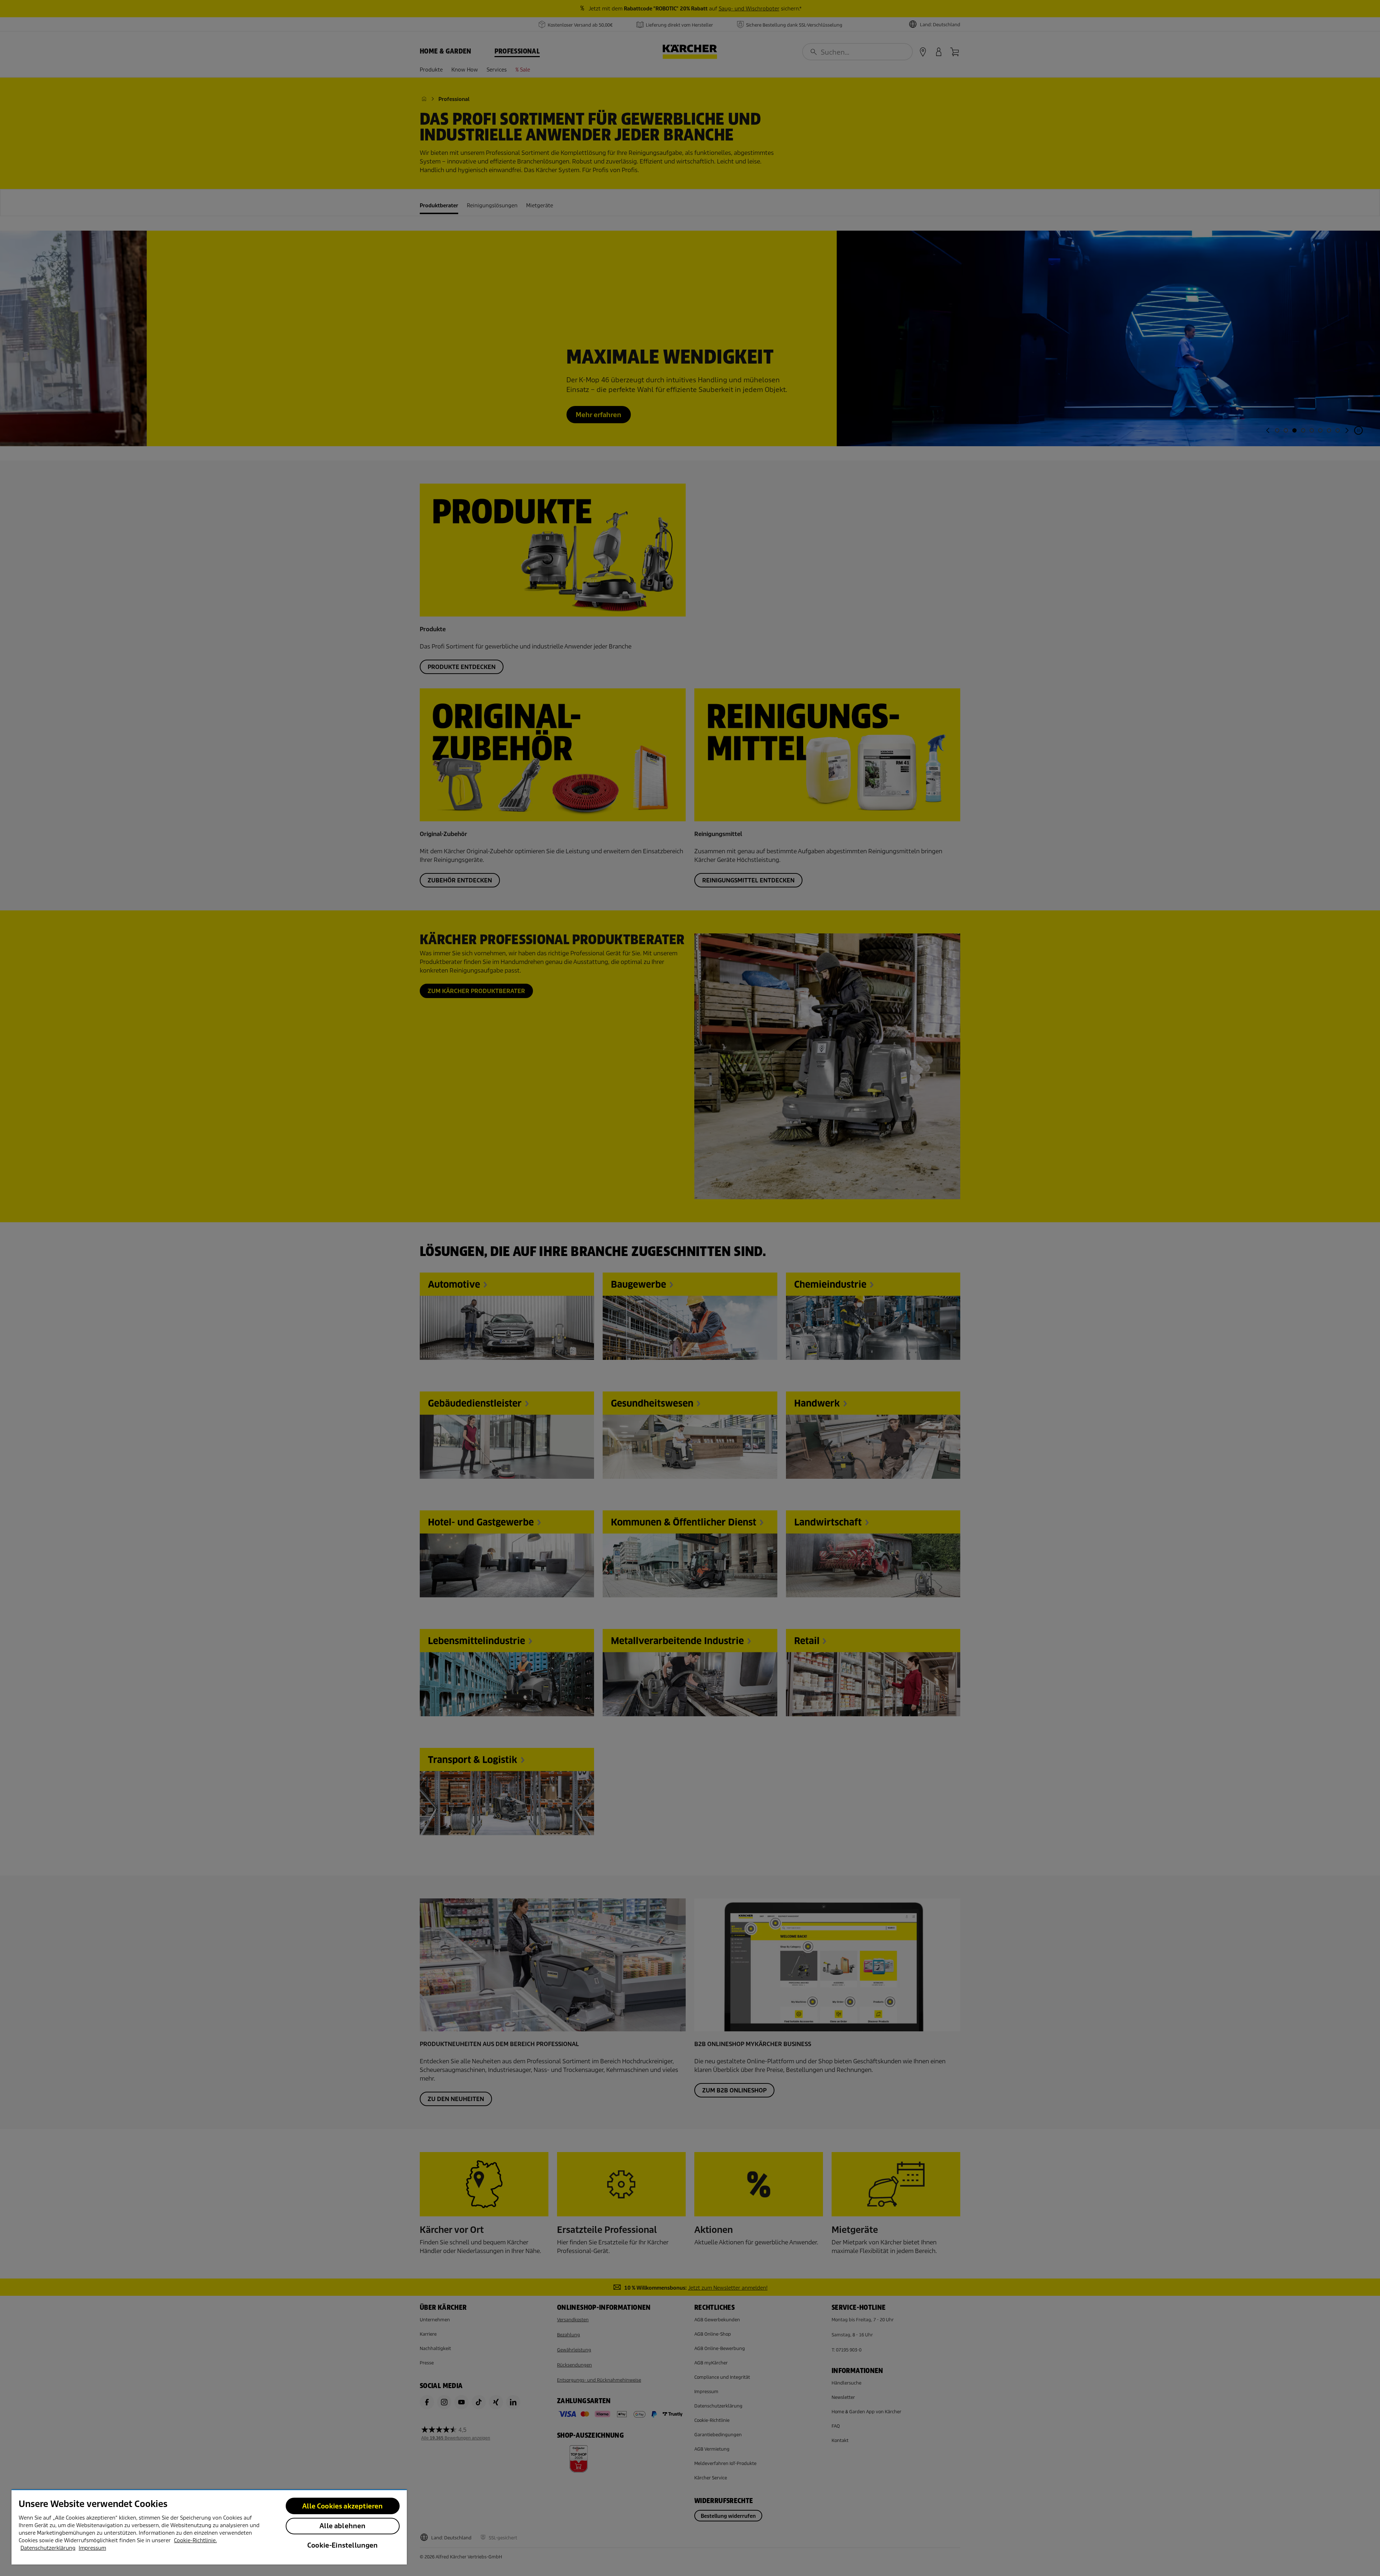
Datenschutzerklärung (48, 2548)
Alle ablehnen (342, 2526)
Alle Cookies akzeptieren (342, 2506)
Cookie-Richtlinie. (195, 2540)
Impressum (92, 2548)
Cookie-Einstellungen (343, 2545)
